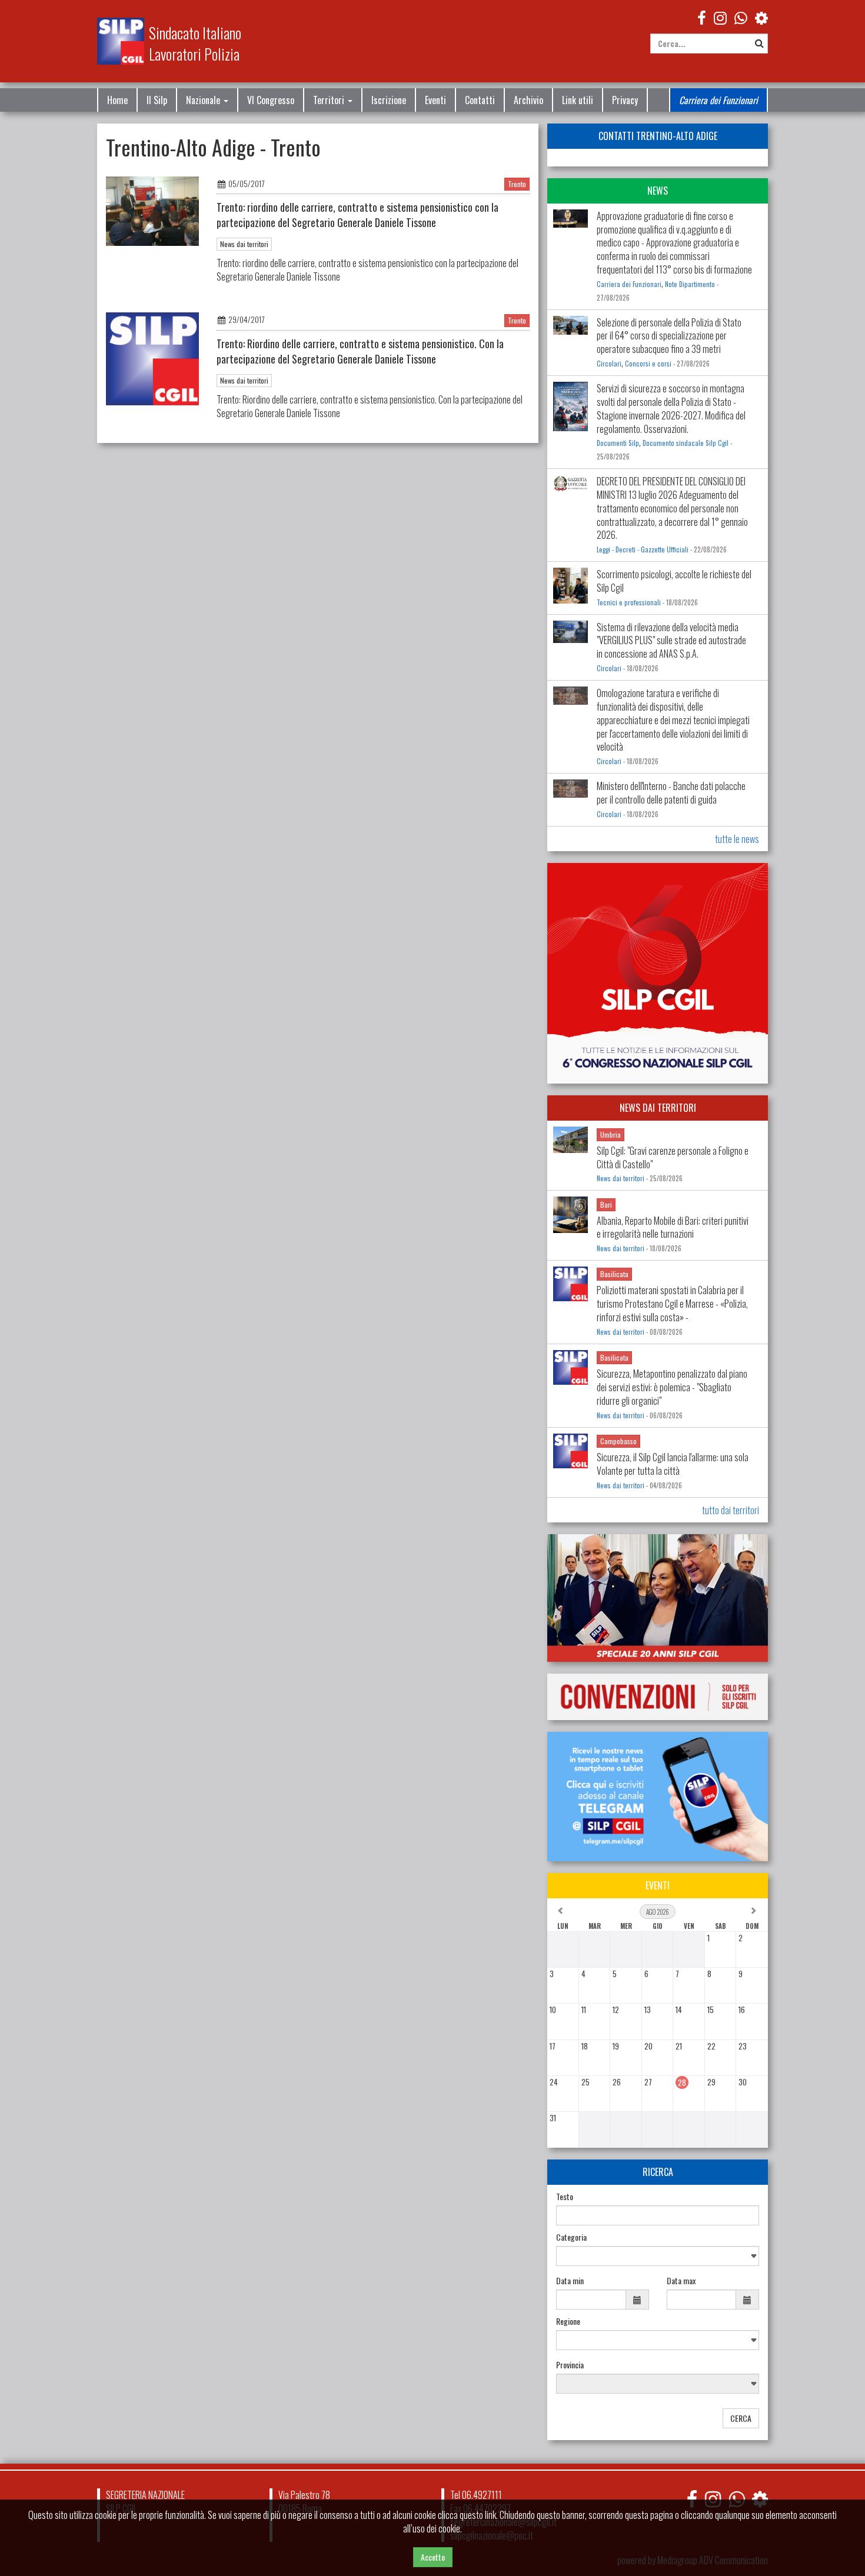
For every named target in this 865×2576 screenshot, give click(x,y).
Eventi (435, 100)
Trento (517, 184)
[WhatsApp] (741, 17)
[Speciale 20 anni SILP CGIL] (658, 1598)
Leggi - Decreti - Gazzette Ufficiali (643, 549)
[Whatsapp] (736, 2499)
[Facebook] (702, 17)
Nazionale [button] (204, 100)
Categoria (571, 2237)
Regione (568, 2321)
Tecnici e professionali (629, 602)
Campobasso (618, 1441)
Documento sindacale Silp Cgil (686, 443)
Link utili (578, 100)
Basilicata (614, 1274)
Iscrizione (389, 100)
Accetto (433, 2557)
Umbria (611, 1134)
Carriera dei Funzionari (718, 100)
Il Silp (157, 100)
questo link (478, 2515)
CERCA (741, 2418)
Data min (570, 2281)
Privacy (625, 100)
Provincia (570, 2365)
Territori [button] (330, 100)
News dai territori (244, 244)
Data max (681, 2281)
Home (117, 100)
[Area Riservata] (761, 17)
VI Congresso (271, 100)
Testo (565, 2197)
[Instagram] (720, 17)
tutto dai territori (731, 1510)
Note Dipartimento (690, 284)
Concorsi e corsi (648, 364)
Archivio (528, 100)
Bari (606, 1204)
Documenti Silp (618, 443)
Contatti (480, 100)
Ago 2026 (658, 1912)
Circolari (609, 364)
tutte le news (737, 839)
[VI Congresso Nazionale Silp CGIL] (658, 973)
